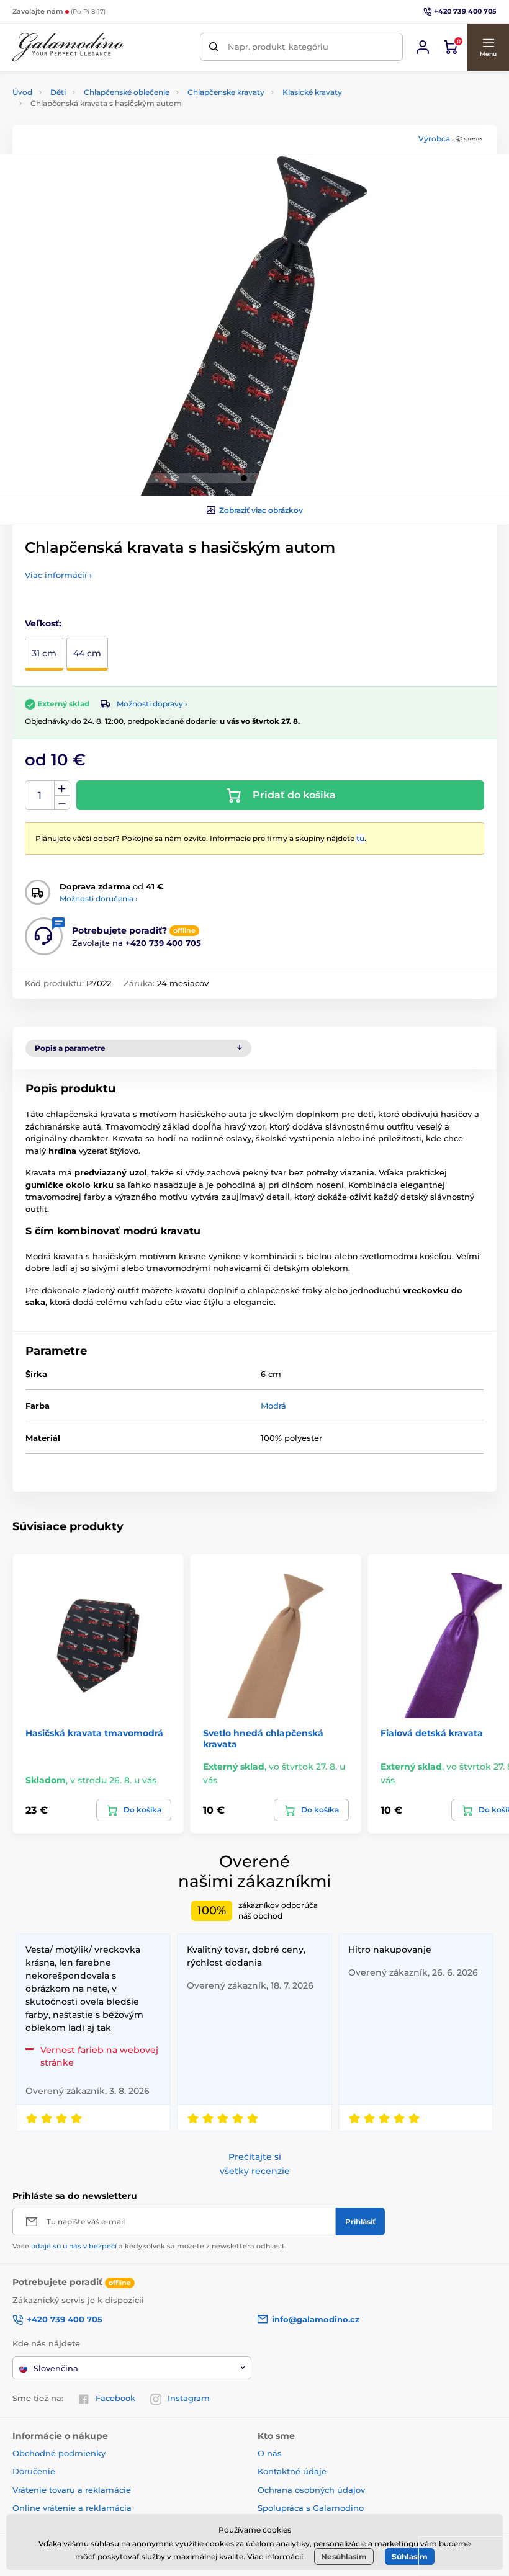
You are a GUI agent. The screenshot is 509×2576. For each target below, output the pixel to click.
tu (360, 838)
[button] (488, 47)
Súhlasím (410, 2556)
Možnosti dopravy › (152, 704)
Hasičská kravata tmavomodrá (94, 1733)
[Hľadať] (214, 47)
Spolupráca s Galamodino (311, 2508)
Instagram (189, 2398)
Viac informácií (275, 2556)
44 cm (87, 653)
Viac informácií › (58, 575)
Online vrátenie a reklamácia (72, 2508)
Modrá (273, 1406)
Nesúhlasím (344, 2556)
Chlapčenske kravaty (226, 92)
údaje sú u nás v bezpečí (74, 2246)
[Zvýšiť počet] (62, 788)
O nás (270, 2453)
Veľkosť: (43, 623)
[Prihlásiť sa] (423, 47)
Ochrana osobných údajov (311, 2490)
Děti (58, 92)
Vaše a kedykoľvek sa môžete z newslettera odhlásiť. (150, 2246)
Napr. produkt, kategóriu (278, 47)
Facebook (115, 2398)
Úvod (22, 92)
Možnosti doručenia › (99, 898)
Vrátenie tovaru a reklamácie (72, 2490)
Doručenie (34, 2471)
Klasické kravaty (312, 92)
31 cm (44, 653)
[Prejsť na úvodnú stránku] (68, 47)
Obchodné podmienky (59, 2453)
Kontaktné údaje (292, 2471)
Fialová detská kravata (432, 1733)
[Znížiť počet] (62, 803)
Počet (40, 796)
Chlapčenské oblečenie (127, 92)
